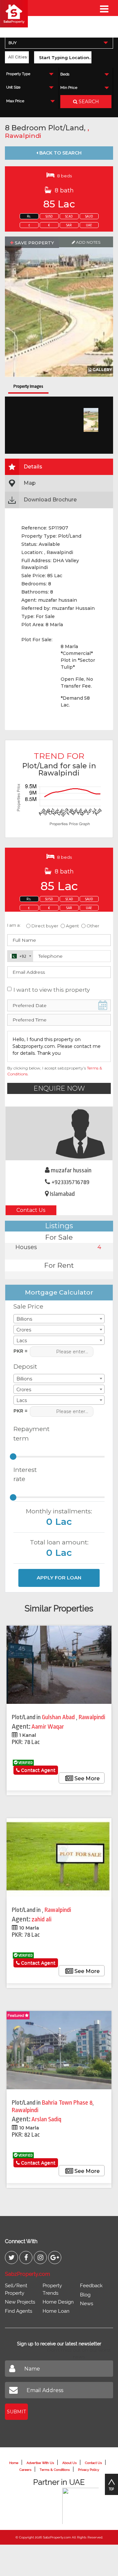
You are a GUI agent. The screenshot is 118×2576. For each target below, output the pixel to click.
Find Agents (19, 2311)
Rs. (29, 217)
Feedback (91, 2286)
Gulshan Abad (59, 1717)
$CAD (69, 217)
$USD (49, 217)
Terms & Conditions (55, 2470)
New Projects (20, 2302)
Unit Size (13, 87)
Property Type (18, 74)
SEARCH (88, 102)
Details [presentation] (33, 467)
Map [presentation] (30, 483)
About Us (69, 2463)
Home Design (58, 2302)
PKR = (20, 1351)
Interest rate (25, 1475)
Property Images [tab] (28, 386)
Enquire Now (59, 1088)
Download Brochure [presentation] (50, 500)
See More (86, 1778)
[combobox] (59, 43)
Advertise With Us (40, 2463)
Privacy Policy (88, 2470)
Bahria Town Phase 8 (67, 2103)
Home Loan (56, 2311)
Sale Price (28, 1306)
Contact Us (31, 1210)
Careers (25, 2470)
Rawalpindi (23, 136)
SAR (69, 225)
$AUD (89, 217)
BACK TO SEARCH (60, 153)
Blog (85, 2295)
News (87, 2304)
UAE (89, 225)
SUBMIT (16, 2412)
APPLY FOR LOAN (59, 1578)
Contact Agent (38, 1770)
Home (14, 2463)
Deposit (25, 1367)
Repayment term (29, 1434)
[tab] (59, 467)
